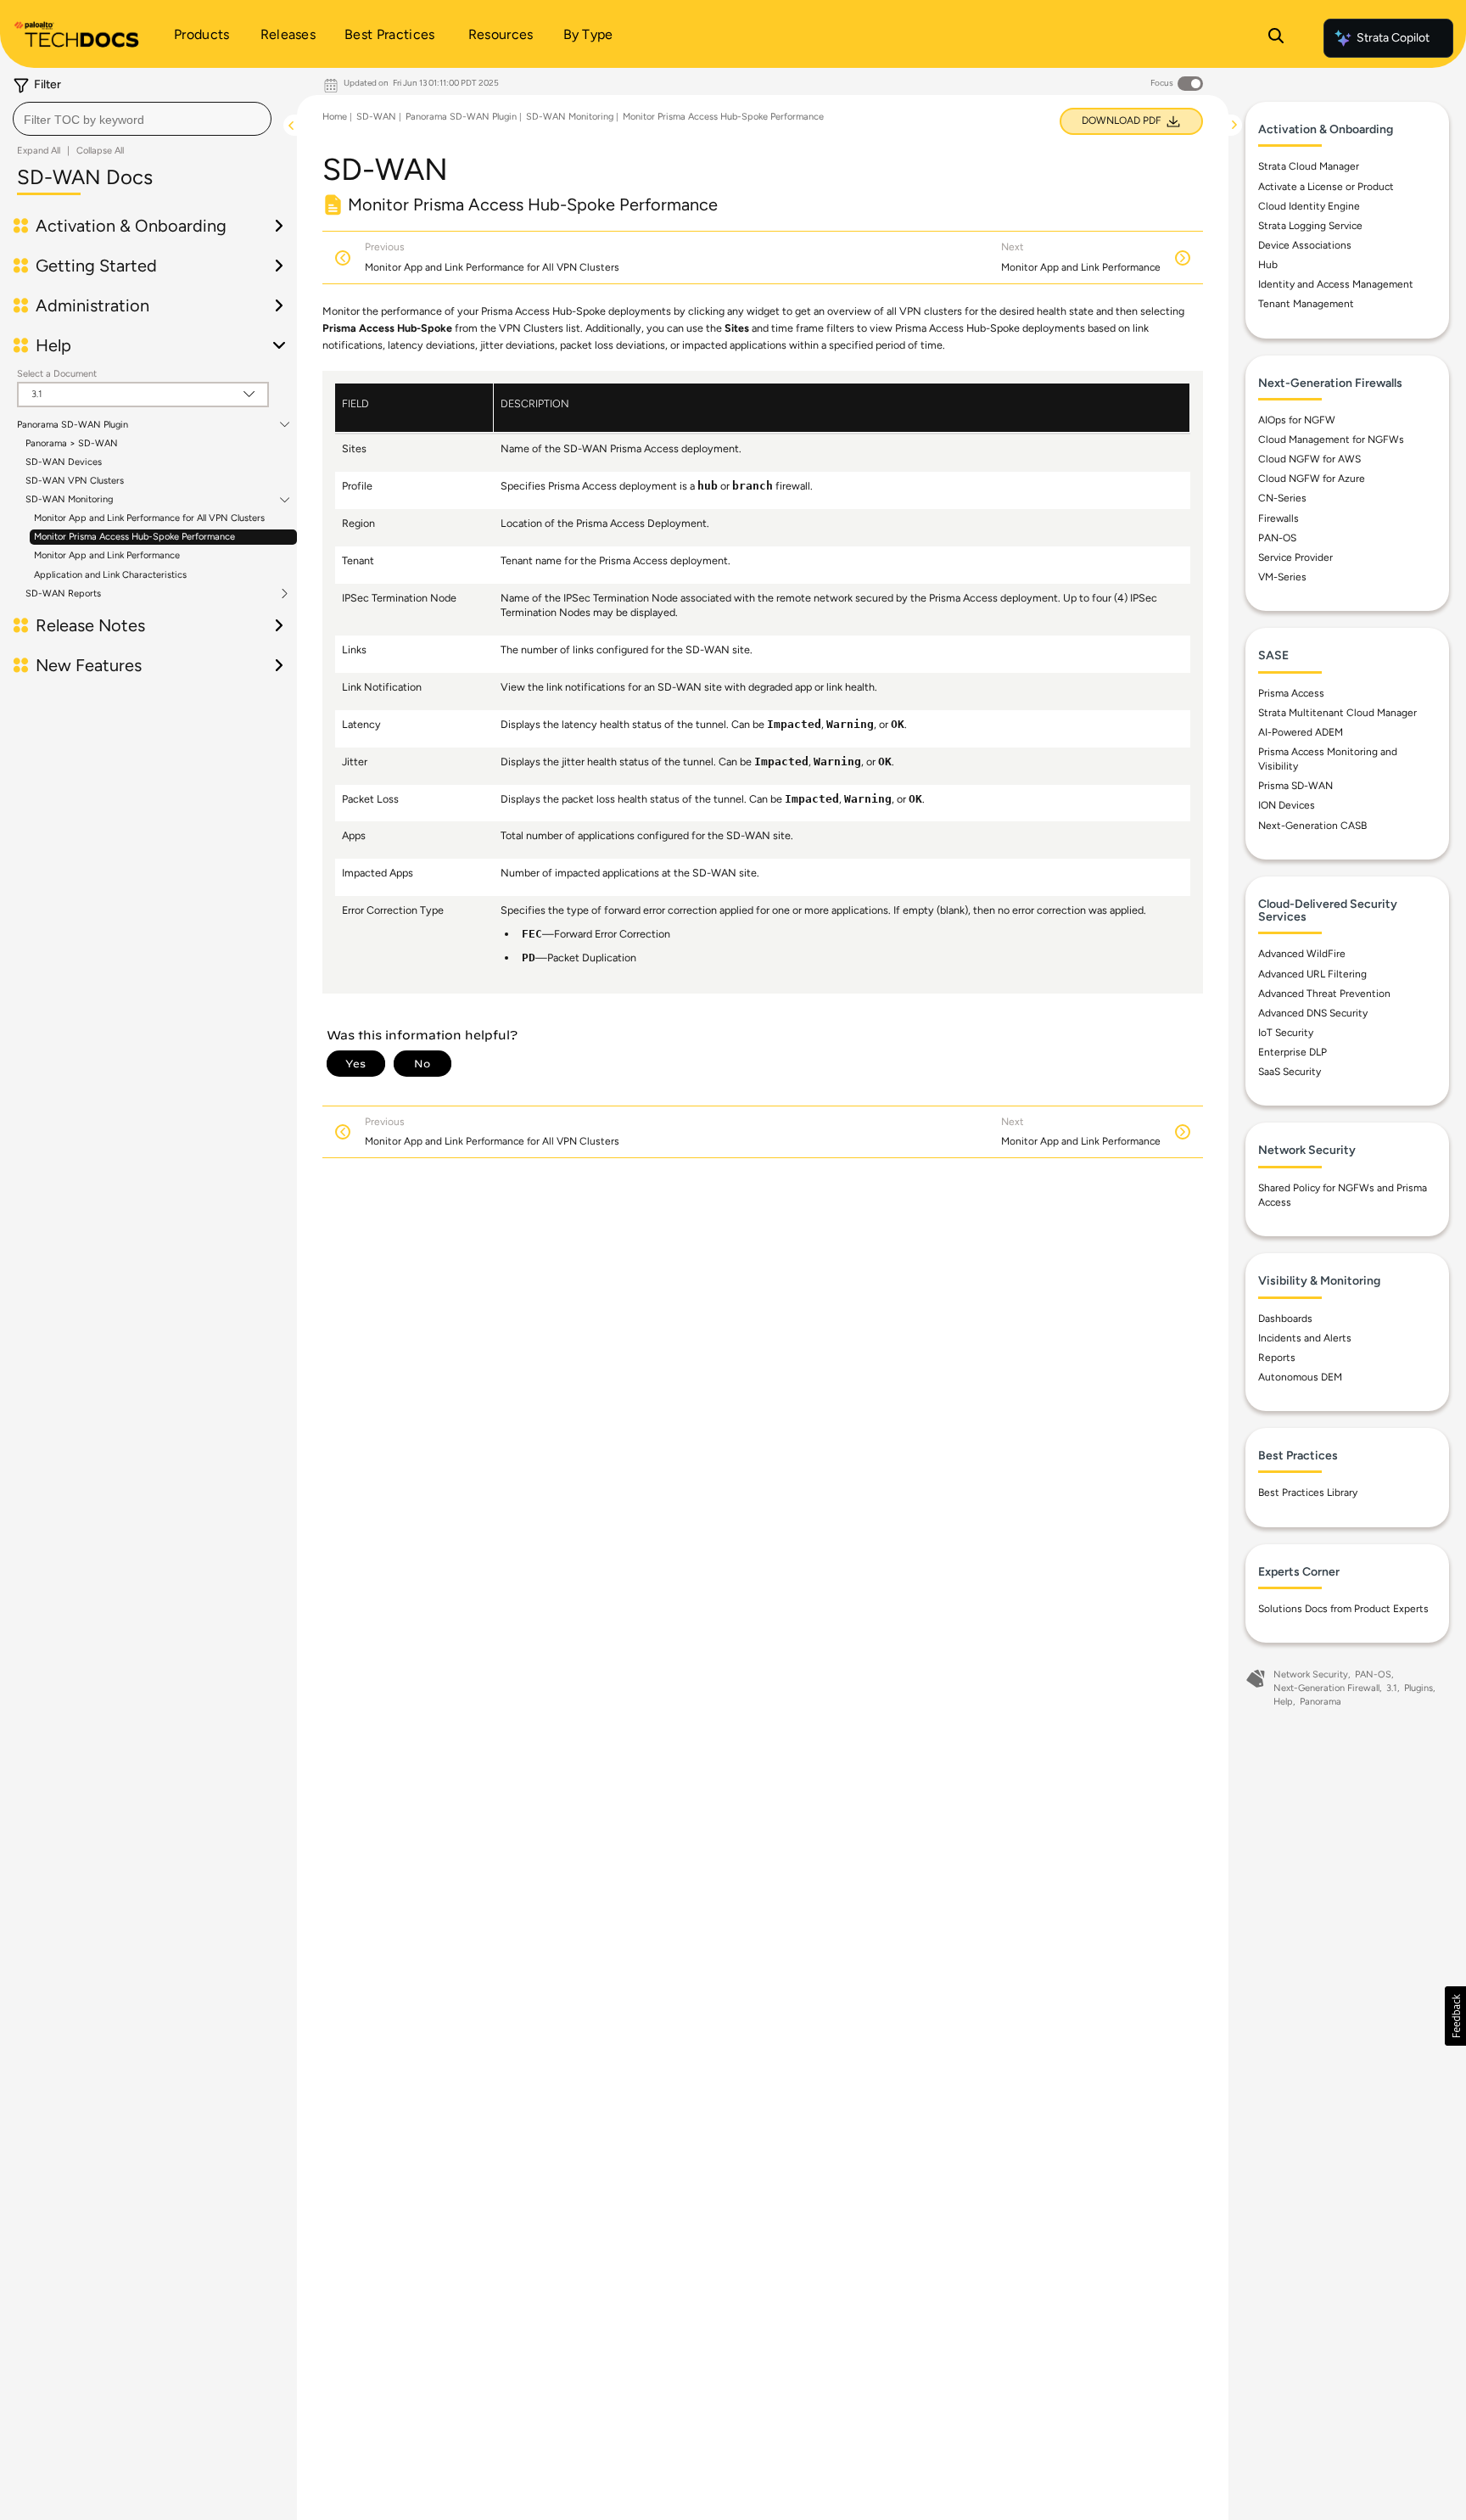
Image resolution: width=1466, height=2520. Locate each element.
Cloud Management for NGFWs (1331, 440)
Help (1283, 1702)
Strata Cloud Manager (1309, 166)
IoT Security (1286, 1033)
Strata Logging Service (1310, 226)
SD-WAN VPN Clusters (75, 481)
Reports (1277, 1358)
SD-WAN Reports (63, 594)
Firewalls (1279, 518)
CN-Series (1282, 498)
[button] (1455, 2016)
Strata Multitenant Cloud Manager (1337, 713)
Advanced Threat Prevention (1324, 994)
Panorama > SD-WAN (72, 443)
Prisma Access (1291, 693)
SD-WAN (376, 117)
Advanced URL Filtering (1312, 974)
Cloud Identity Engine (1309, 206)
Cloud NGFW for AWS (1309, 459)
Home (335, 117)
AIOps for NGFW (1297, 420)
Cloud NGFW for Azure (1312, 479)
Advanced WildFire (1302, 954)
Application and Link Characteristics (110, 575)
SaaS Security (1290, 1072)
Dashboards (1285, 1319)
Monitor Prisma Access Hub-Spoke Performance (134, 537)
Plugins (1418, 1688)
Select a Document (57, 374)
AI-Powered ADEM (1301, 732)
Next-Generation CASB (1312, 826)
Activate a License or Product (1326, 187)
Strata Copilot (1393, 38)
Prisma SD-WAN (1295, 786)
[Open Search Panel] (1276, 38)
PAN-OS (1277, 538)
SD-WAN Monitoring (69, 500)
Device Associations (1305, 245)
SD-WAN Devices (64, 462)
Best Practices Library (1308, 1492)
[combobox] (142, 119)
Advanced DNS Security (1313, 1013)
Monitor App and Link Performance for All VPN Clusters (149, 518)
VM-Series (1282, 577)
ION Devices (1287, 805)
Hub (1268, 265)
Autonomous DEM (1300, 1377)
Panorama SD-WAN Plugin (73, 425)
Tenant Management (1306, 304)
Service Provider (1295, 557)
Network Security (1311, 1674)
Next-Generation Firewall (1326, 1688)
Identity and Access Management (1336, 284)
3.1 (1392, 1688)
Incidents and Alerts (1305, 1338)
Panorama (1321, 1702)
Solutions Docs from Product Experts (1343, 1609)
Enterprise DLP (1293, 1052)
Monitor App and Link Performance (107, 555)
